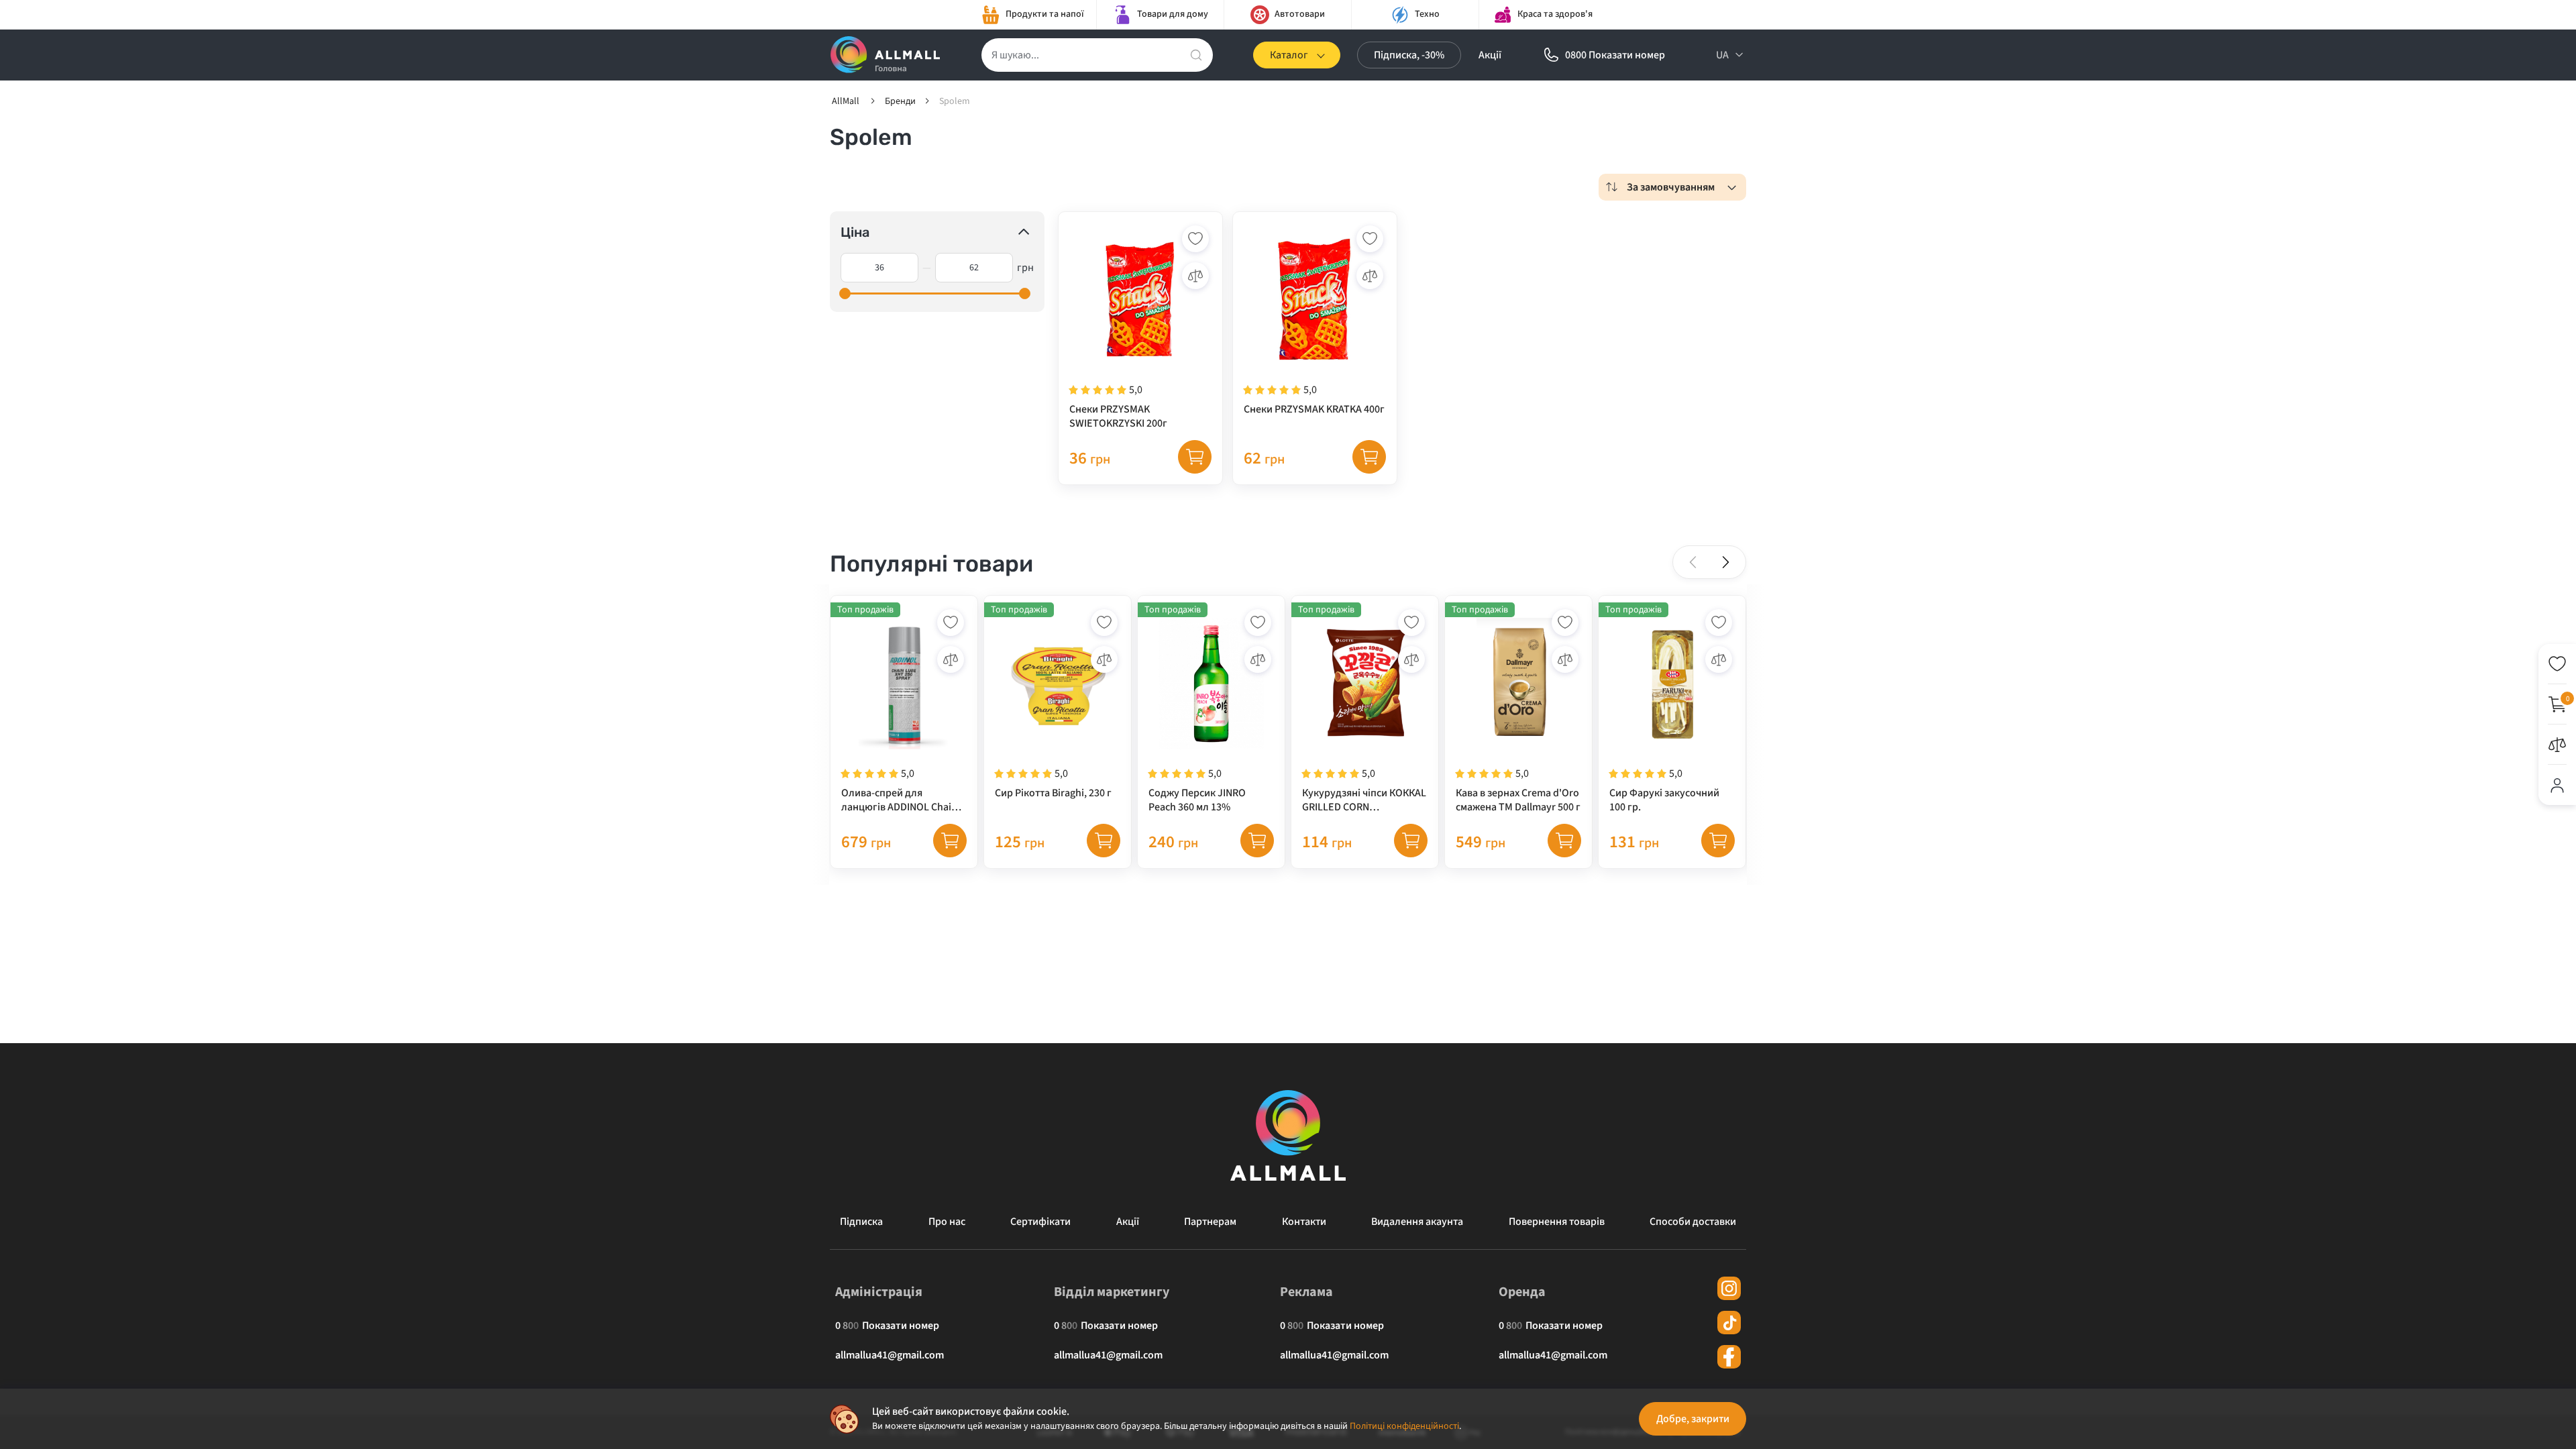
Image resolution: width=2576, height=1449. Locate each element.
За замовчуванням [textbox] (1671, 187)
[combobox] (1672, 187)
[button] (1725, 562)
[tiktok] (1729, 1323)
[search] (1196, 55)
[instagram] (1729, 1288)
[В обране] (1195, 239)
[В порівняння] (1195, 276)
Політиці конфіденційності (1404, 1426)
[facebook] (1729, 1357)
